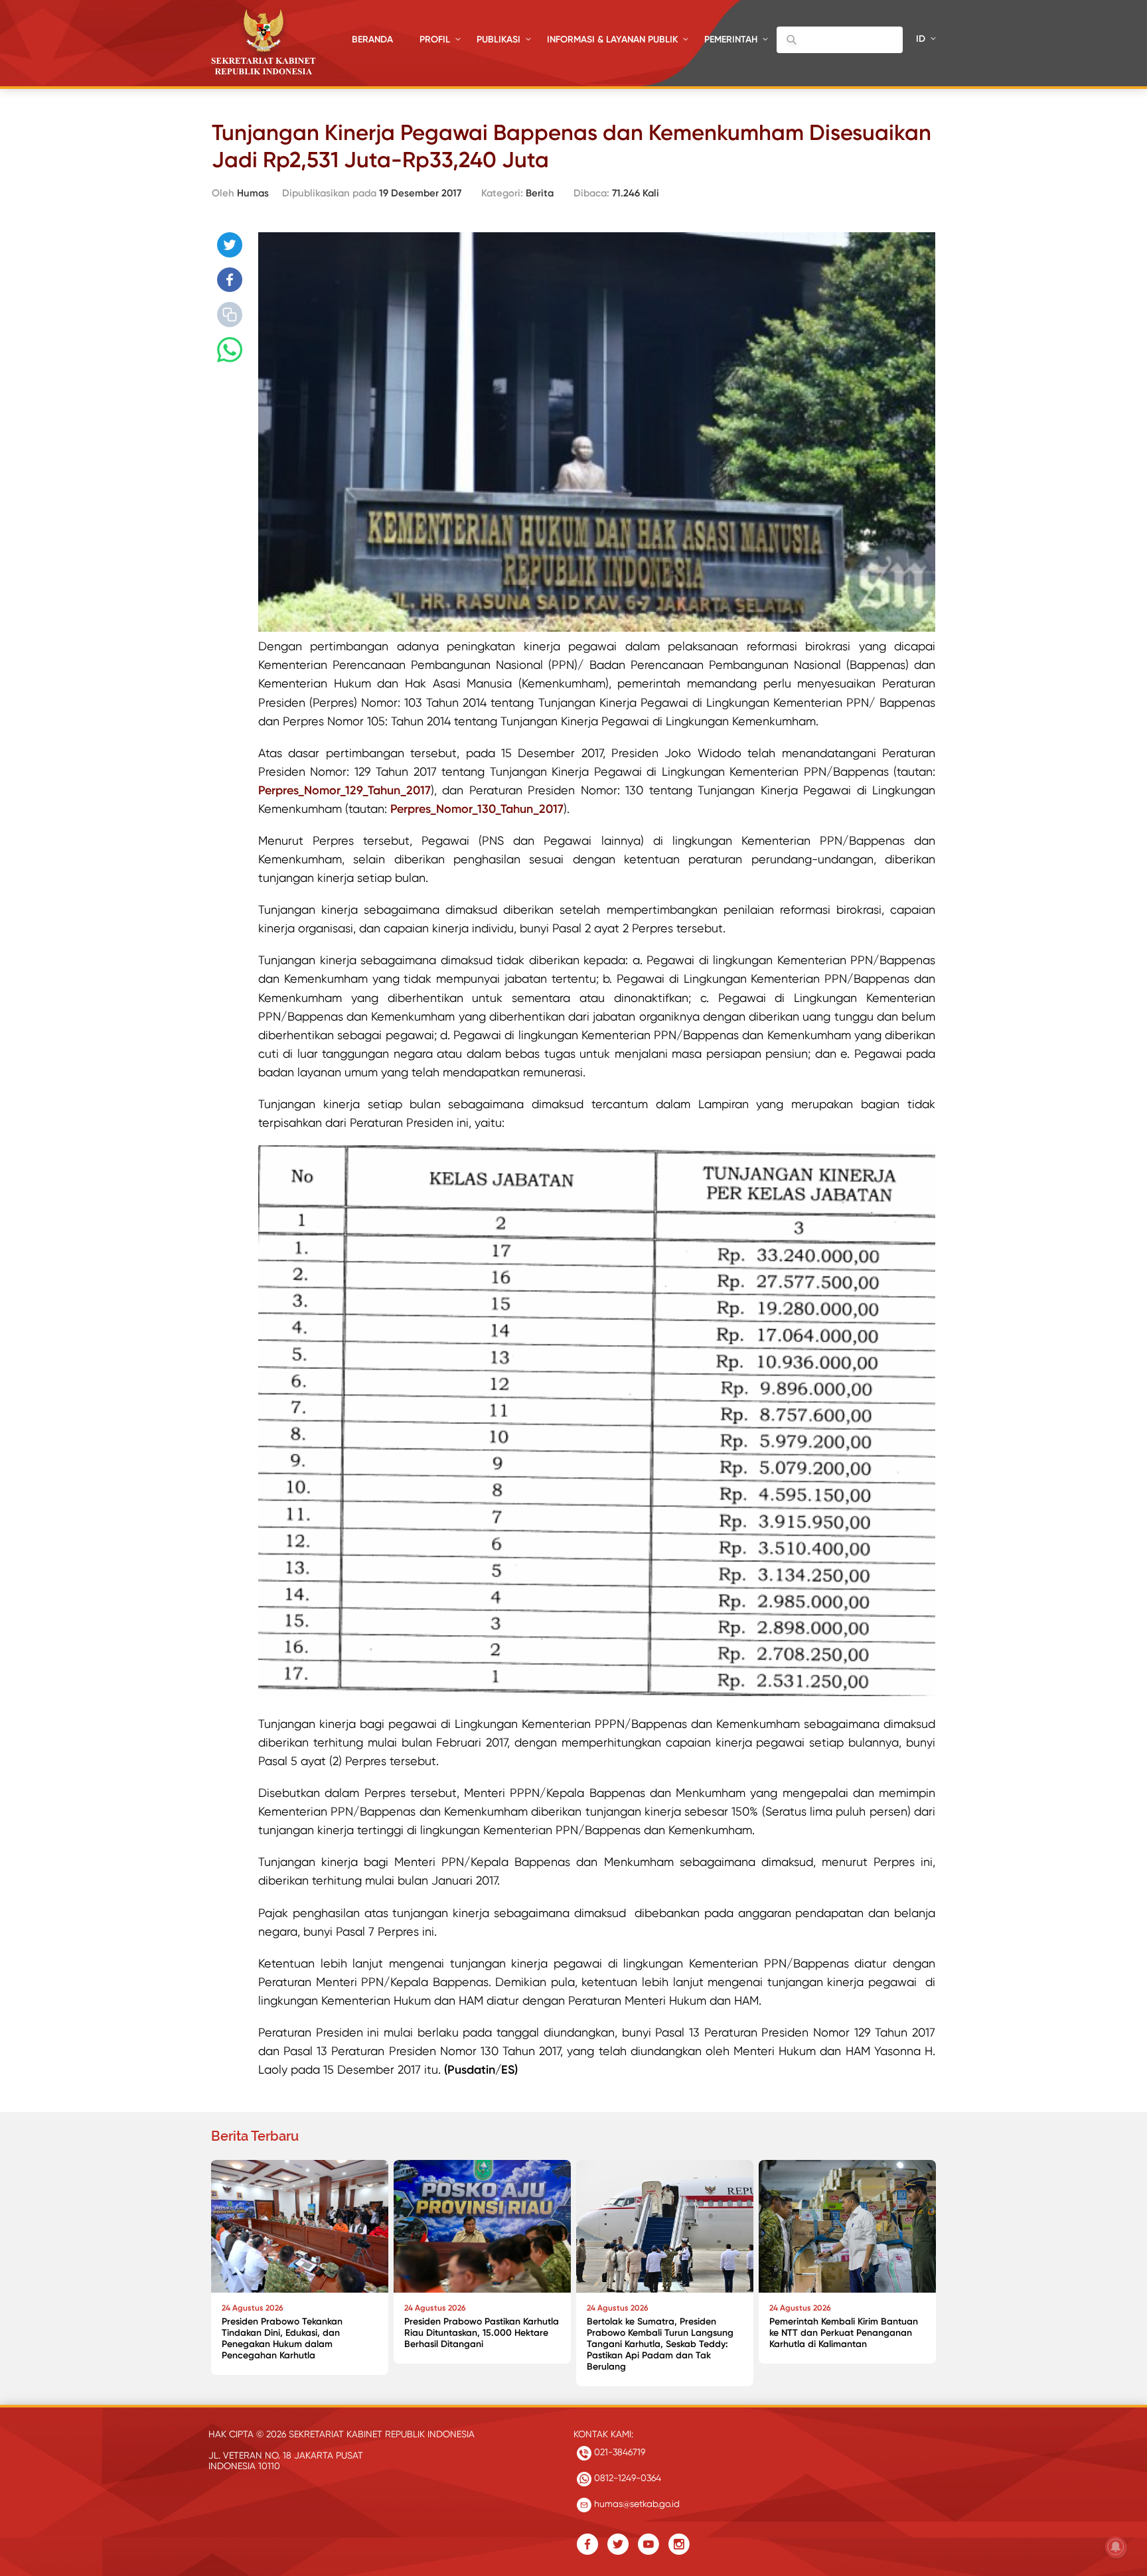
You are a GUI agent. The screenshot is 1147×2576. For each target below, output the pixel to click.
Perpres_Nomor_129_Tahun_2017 (344, 790)
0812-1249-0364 (626, 2478)
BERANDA (372, 39)
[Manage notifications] (1116, 2547)
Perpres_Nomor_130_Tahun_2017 (477, 809)
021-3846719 (618, 2452)
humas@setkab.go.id (636, 2504)
